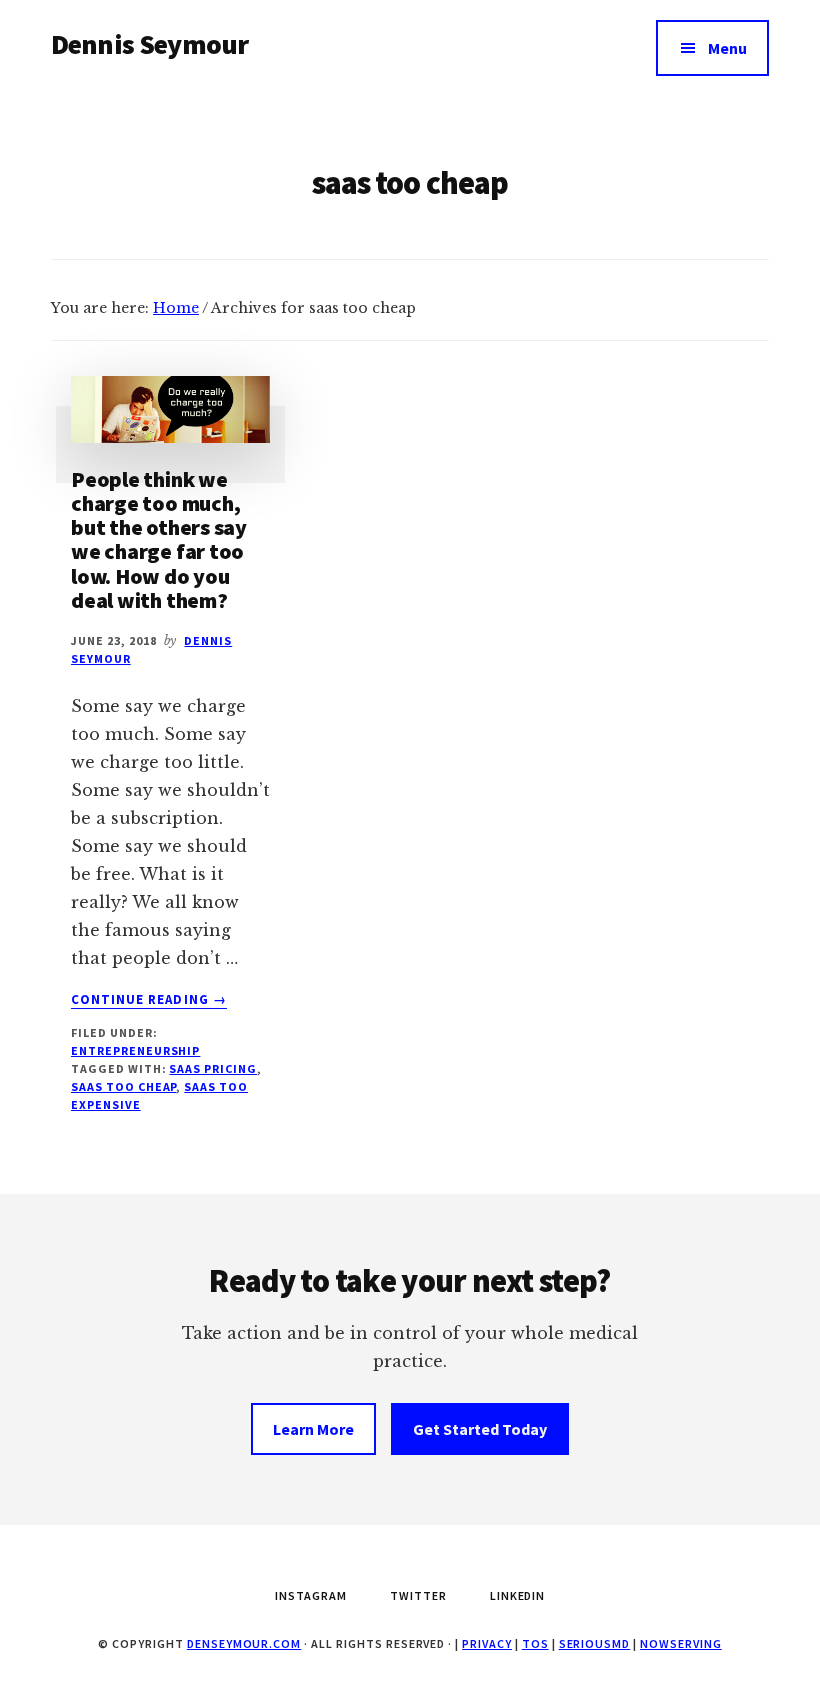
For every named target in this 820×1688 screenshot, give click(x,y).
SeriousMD (595, 1643)
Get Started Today (480, 1429)
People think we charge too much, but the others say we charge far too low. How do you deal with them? (159, 539)
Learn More (313, 1429)
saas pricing (213, 1068)
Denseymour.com (244, 1643)
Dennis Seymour (149, 44)
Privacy (487, 1643)
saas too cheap (123, 1086)
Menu (727, 48)
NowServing (681, 1643)
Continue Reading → (149, 1000)
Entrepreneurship (135, 1050)
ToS (535, 1643)
